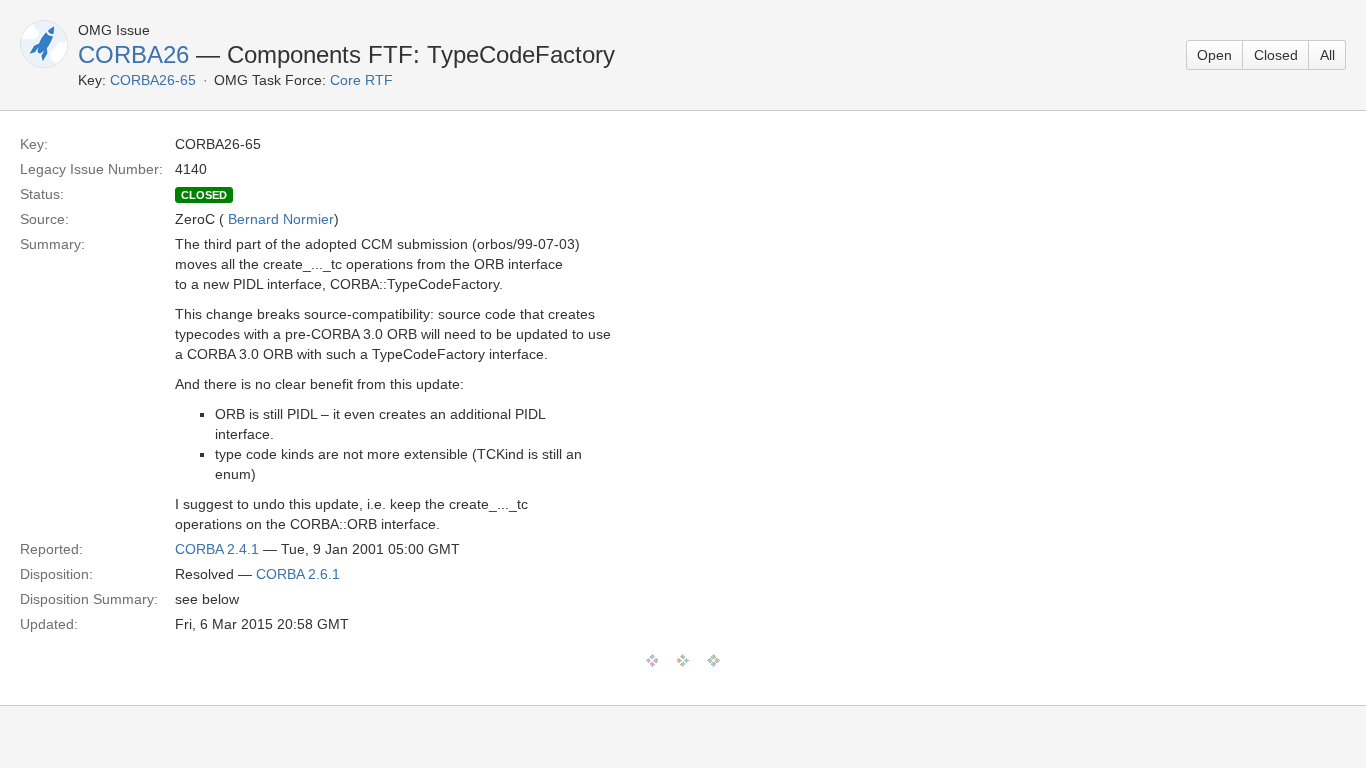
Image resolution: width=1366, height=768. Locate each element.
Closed (1276, 55)
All (1327, 55)
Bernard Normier (281, 219)
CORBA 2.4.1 (217, 549)
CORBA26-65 (153, 80)
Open (1214, 55)
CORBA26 (133, 54)
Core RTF (361, 80)
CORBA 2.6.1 (298, 574)
